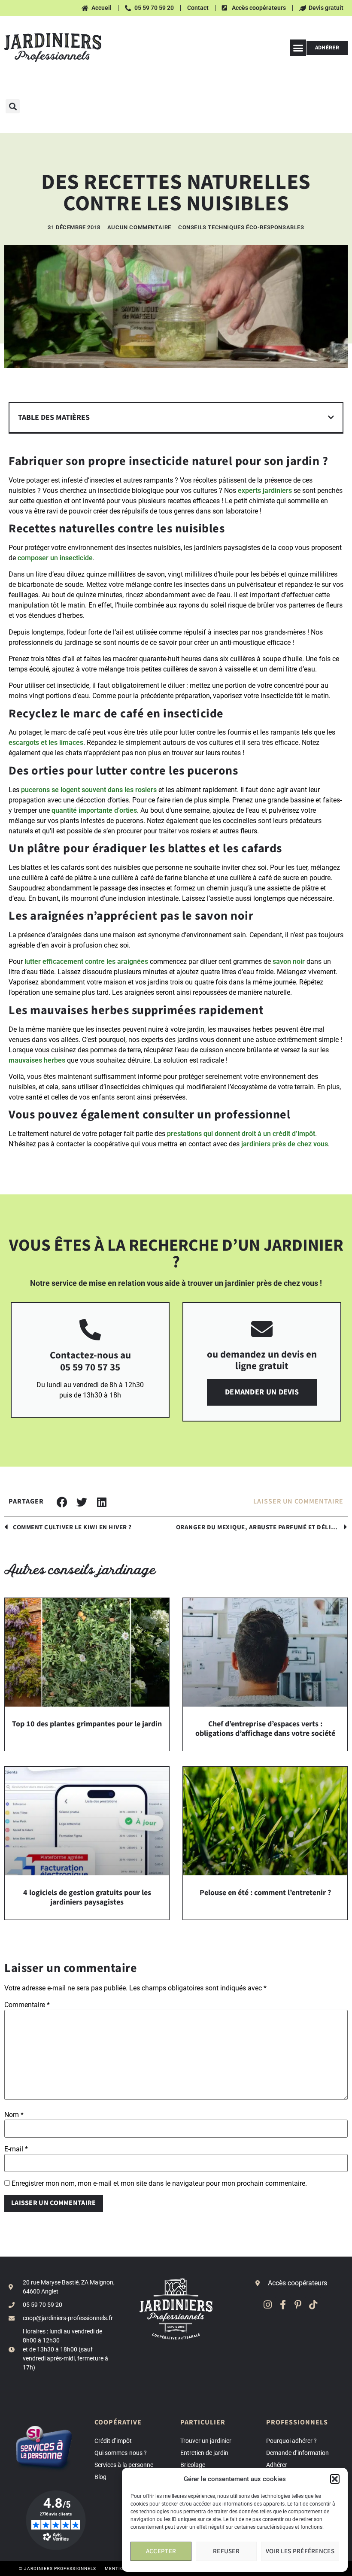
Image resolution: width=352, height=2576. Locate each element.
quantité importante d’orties (94, 810)
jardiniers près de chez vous (285, 1144)
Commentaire (27, 2005)
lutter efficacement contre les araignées (86, 961)
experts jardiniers (265, 491)
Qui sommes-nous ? (121, 2453)
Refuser (226, 2551)
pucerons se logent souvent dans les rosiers (89, 790)
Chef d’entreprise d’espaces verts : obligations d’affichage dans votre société (265, 1729)
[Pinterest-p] (298, 2304)
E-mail (16, 2149)
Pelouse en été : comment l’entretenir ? (265, 1893)
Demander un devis (262, 1392)
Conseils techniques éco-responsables (241, 227)
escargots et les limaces (46, 743)
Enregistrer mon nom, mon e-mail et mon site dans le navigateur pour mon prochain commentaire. (159, 2184)
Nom (14, 2115)
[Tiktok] (313, 2304)
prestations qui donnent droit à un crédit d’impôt (241, 1134)
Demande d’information (297, 2453)
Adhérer (277, 2465)
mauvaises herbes (37, 1060)
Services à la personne (124, 2465)
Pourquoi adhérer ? (291, 2441)
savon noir (289, 961)
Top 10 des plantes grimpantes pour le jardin (87, 1724)
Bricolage (193, 2465)
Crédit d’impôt (113, 2441)
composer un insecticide (55, 558)
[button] (335, 2479)
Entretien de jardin (204, 2453)
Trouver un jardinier (206, 2441)
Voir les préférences (300, 2551)
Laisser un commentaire (298, 1502)
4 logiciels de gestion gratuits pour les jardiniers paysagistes (87, 1897)
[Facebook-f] (283, 2304)
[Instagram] (268, 2304)
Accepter (161, 2551)
